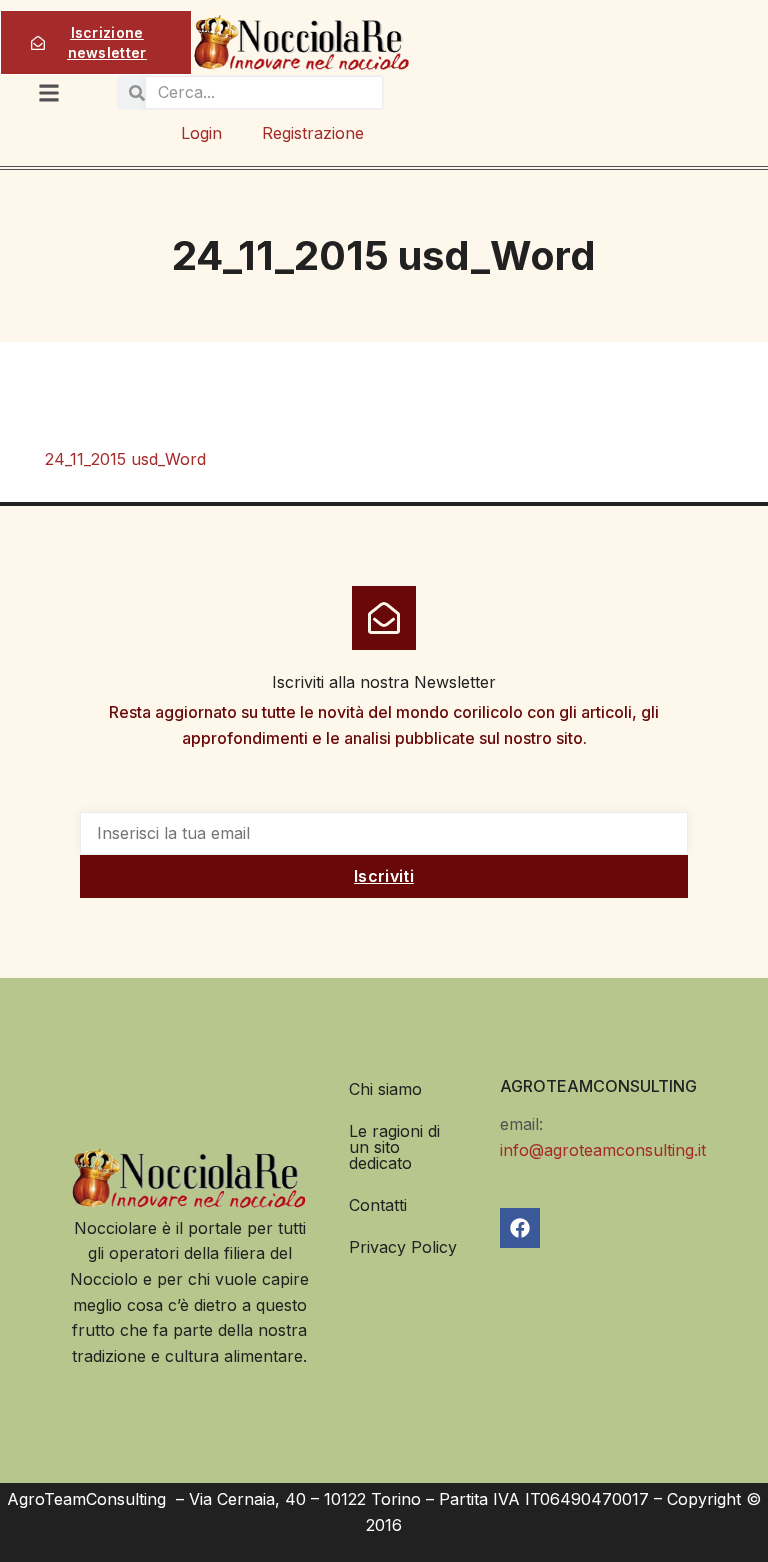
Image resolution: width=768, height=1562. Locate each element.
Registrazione (313, 133)
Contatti (378, 1205)
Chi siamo (385, 1089)
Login (201, 133)
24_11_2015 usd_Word (125, 459)
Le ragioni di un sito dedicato (394, 1147)
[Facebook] (520, 1228)
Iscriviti (384, 876)
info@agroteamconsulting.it (603, 1150)
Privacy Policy (403, 1247)
